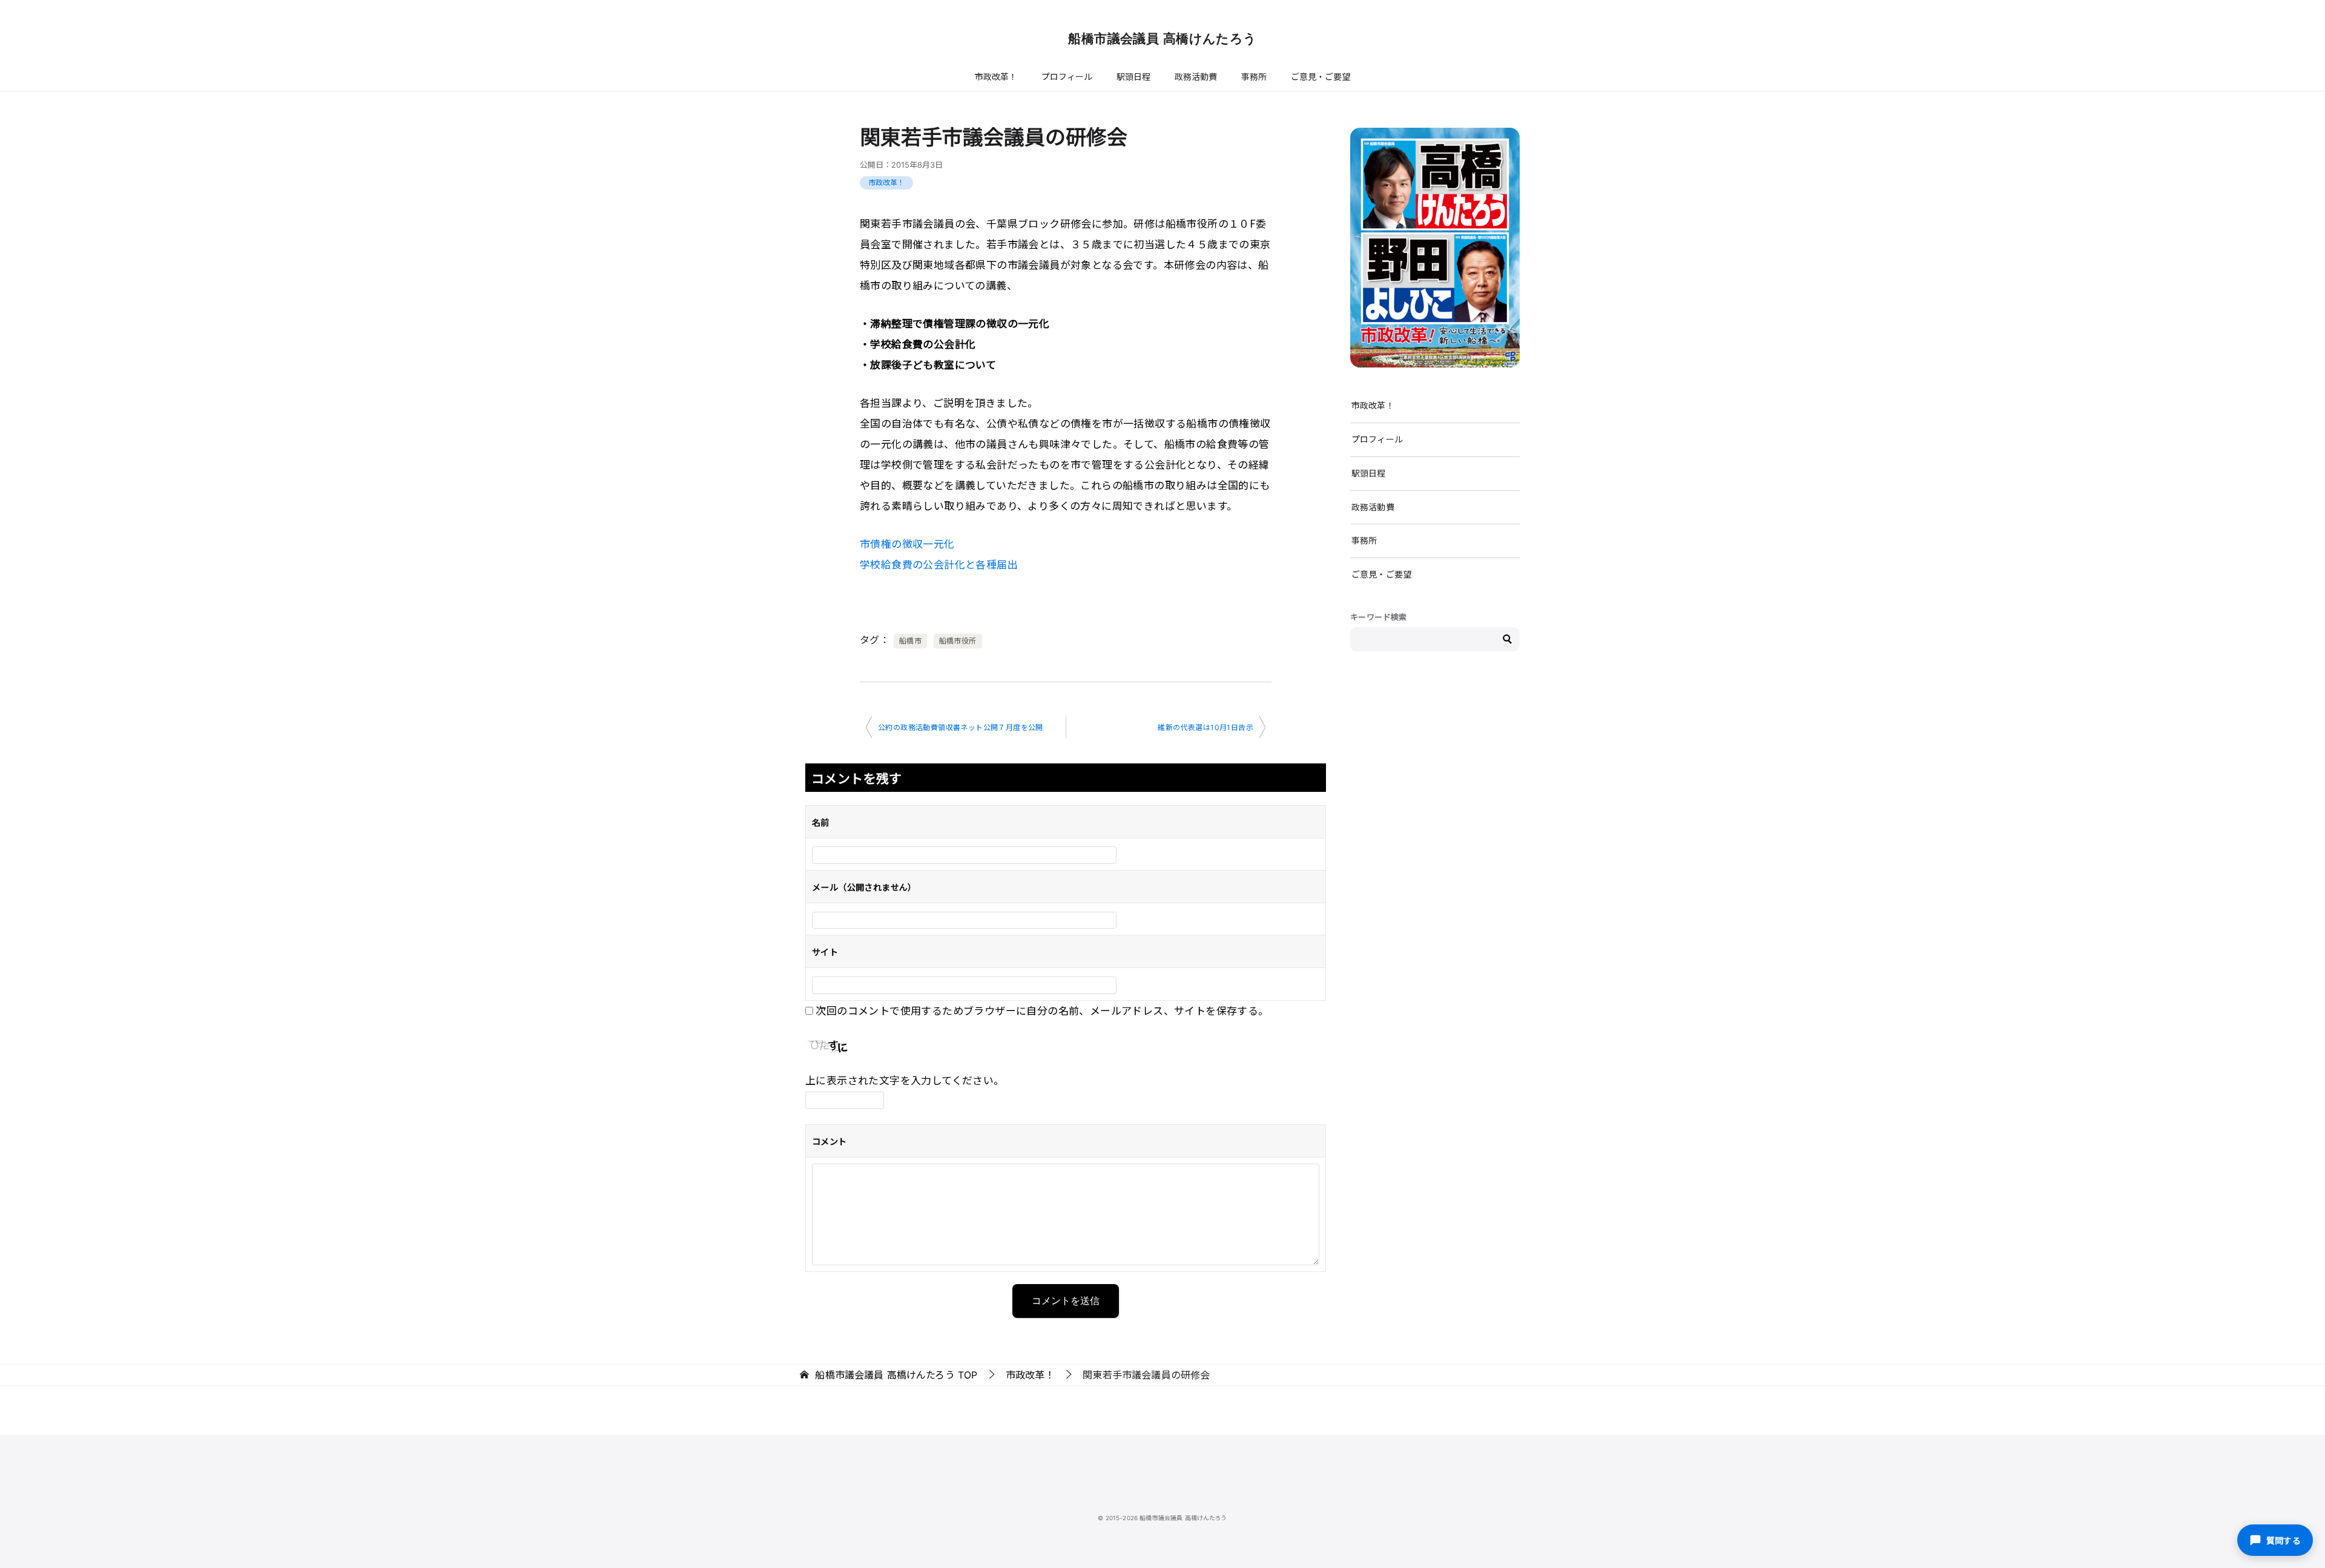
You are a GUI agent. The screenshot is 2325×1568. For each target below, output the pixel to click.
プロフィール (1067, 77)
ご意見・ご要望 (1321, 77)
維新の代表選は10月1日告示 (1205, 727)
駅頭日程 (1133, 77)
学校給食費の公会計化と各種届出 (939, 564)
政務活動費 (1196, 77)
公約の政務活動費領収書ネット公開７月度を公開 (961, 727)
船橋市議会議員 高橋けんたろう (1162, 38)
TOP (896, 1375)
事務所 (1254, 77)
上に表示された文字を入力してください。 (905, 1080)
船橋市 (910, 641)
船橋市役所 (958, 641)
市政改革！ (996, 77)
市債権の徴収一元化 (907, 543)
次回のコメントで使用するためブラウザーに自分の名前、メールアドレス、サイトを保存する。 (1042, 1010)
